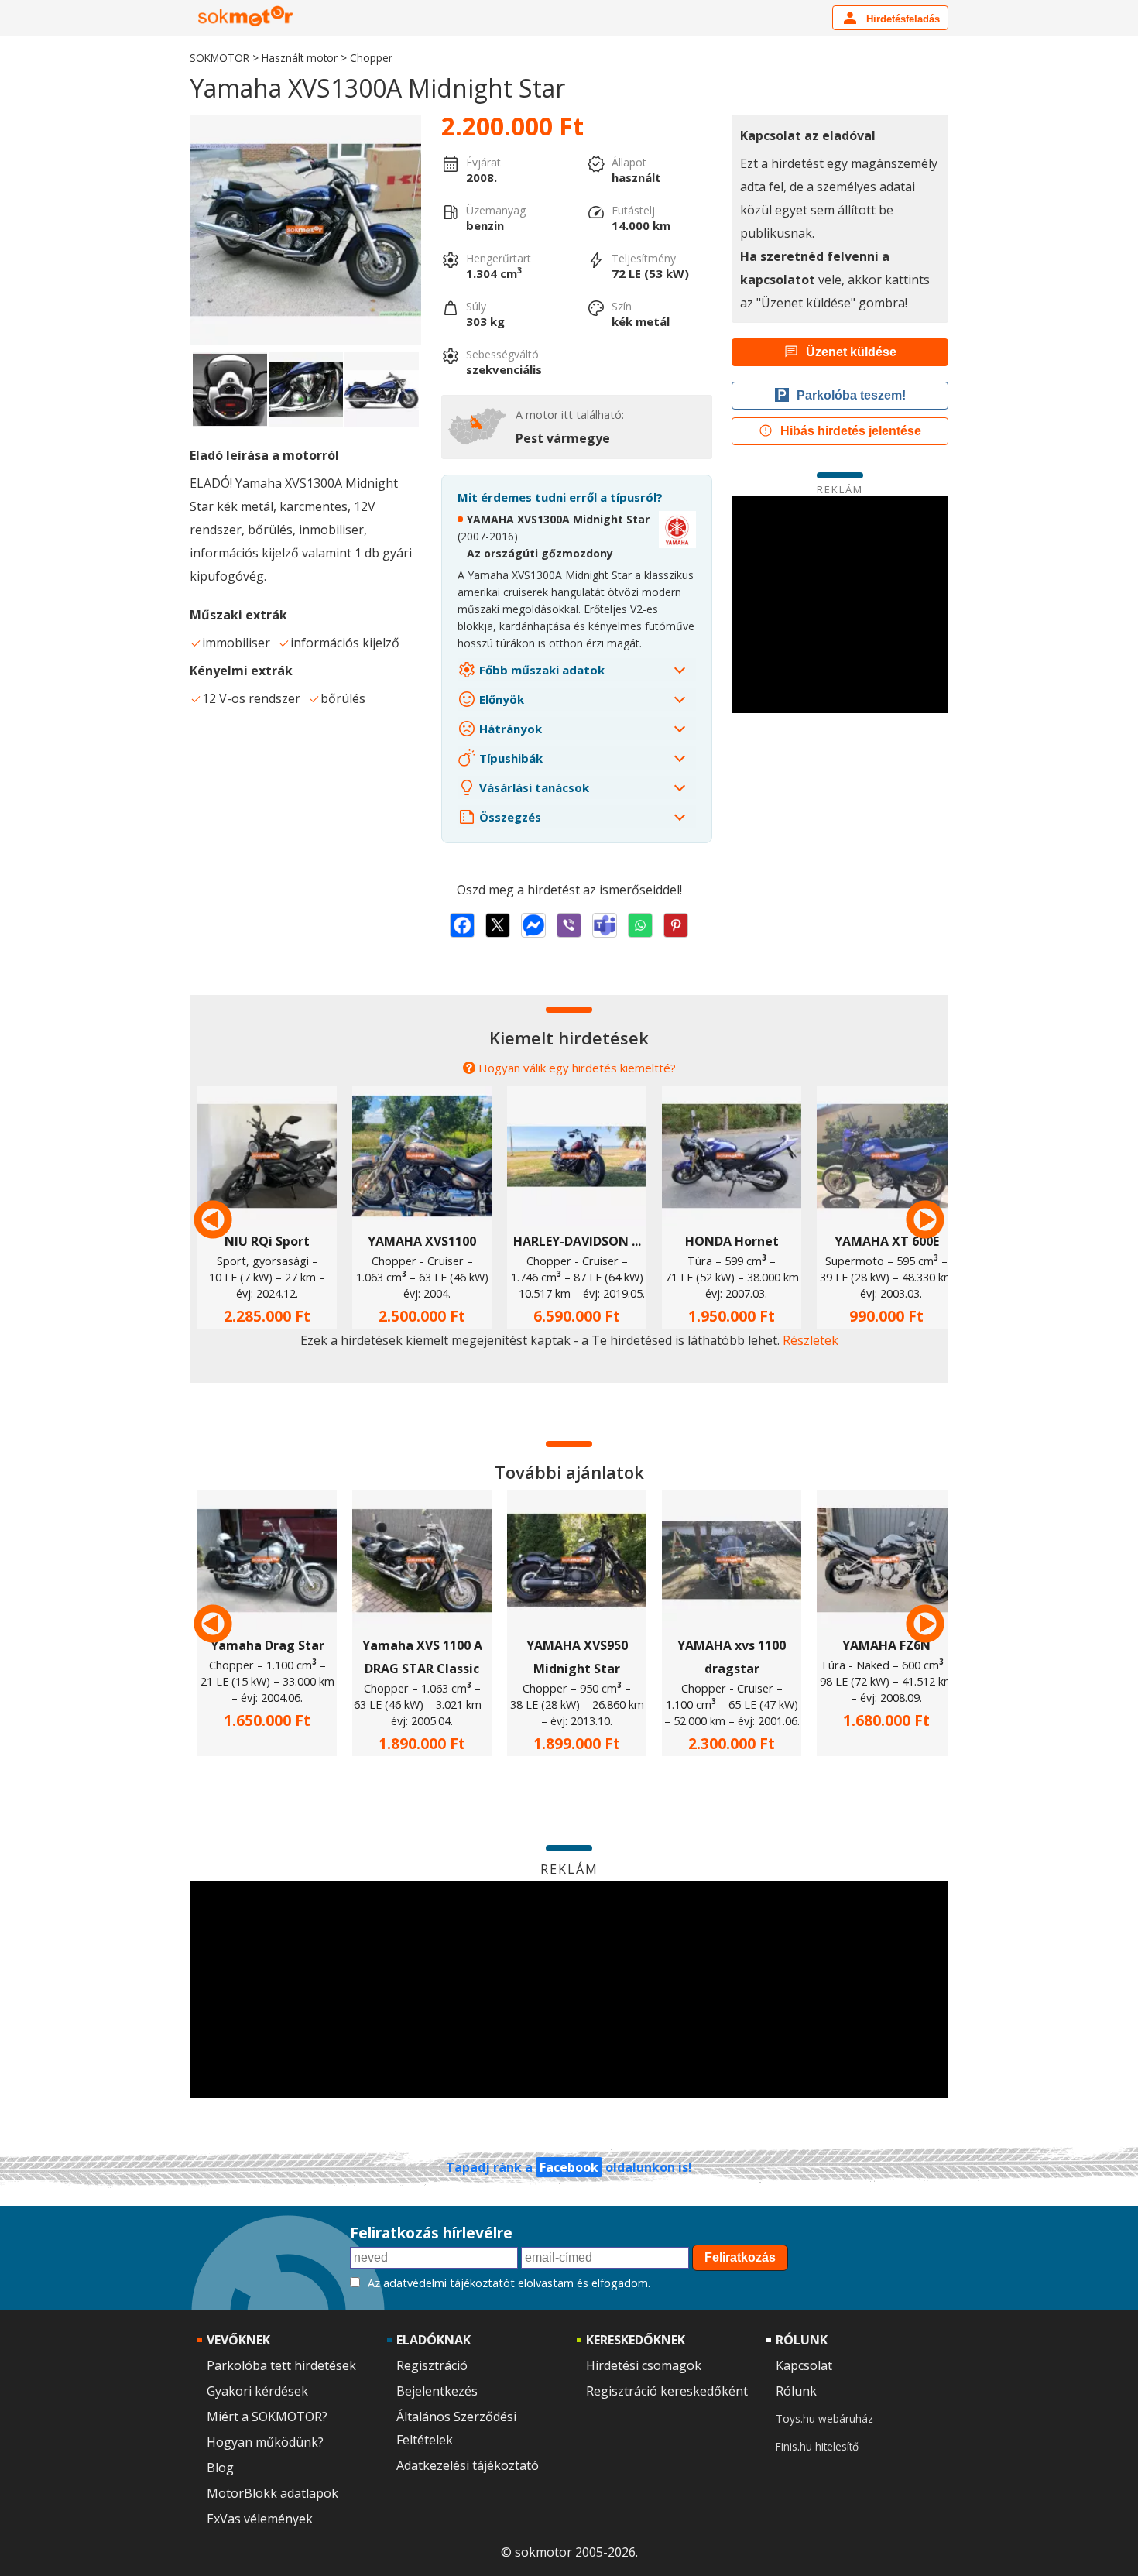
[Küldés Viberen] (569, 925)
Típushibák (509, 758)
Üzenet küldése (851, 352)
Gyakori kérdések (257, 2391)
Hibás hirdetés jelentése (851, 431)
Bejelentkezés (437, 2391)
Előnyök (500, 699)
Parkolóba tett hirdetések (281, 2365)
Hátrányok (509, 729)
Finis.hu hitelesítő (817, 2446)
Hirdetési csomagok (644, 2365)
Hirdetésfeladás (901, 19)
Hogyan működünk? (265, 2442)
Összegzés (509, 817)
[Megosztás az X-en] (498, 925)
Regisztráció (432, 2365)
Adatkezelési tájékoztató (468, 2465)
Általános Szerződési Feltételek (456, 2428)
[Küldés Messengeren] (533, 925)
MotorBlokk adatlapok (273, 2493)
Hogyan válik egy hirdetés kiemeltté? (577, 1068)
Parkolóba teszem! (851, 395)
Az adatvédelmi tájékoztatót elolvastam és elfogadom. (509, 2283)
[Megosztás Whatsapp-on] (640, 925)
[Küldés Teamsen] (605, 925)
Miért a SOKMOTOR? (267, 2417)
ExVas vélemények (260, 2519)
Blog (220, 2468)
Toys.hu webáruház (824, 2418)
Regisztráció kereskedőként (667, 2391)
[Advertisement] (840, 605)
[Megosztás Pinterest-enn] (676, 925)
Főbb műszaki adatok (540, 670)
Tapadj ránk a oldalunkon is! (569, 2167)
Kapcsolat (804, 2365)
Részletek (811, 1340)
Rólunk (796, 2391)
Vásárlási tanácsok (533, 787)
